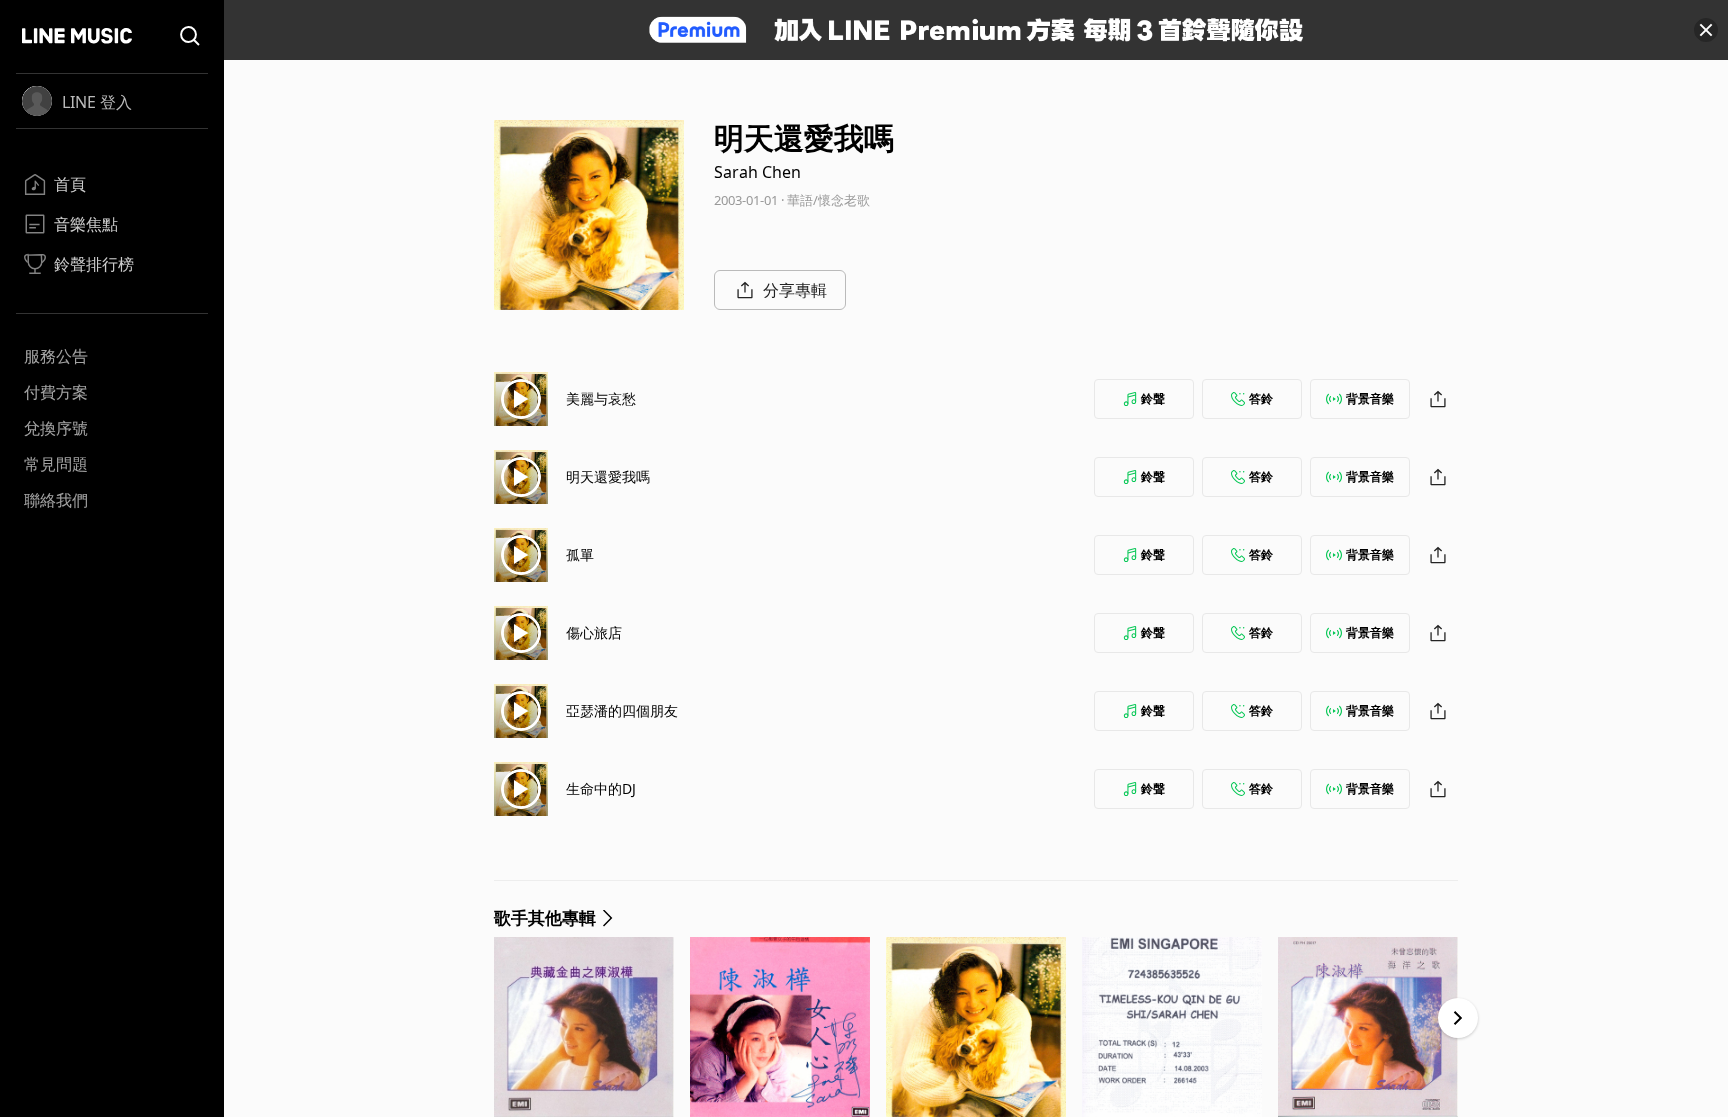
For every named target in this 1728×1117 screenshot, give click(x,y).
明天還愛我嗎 (608, 476)
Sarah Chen (757, 172)
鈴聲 (1153, 398)
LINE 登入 (97, 102)
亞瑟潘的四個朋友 (622, 710)
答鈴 (1261, 398)
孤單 (580, 554)
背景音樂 (1370, 398)
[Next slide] (1458, 1018)
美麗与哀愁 (601, 398)
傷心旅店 (594, 632)
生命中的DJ (601, 788)
